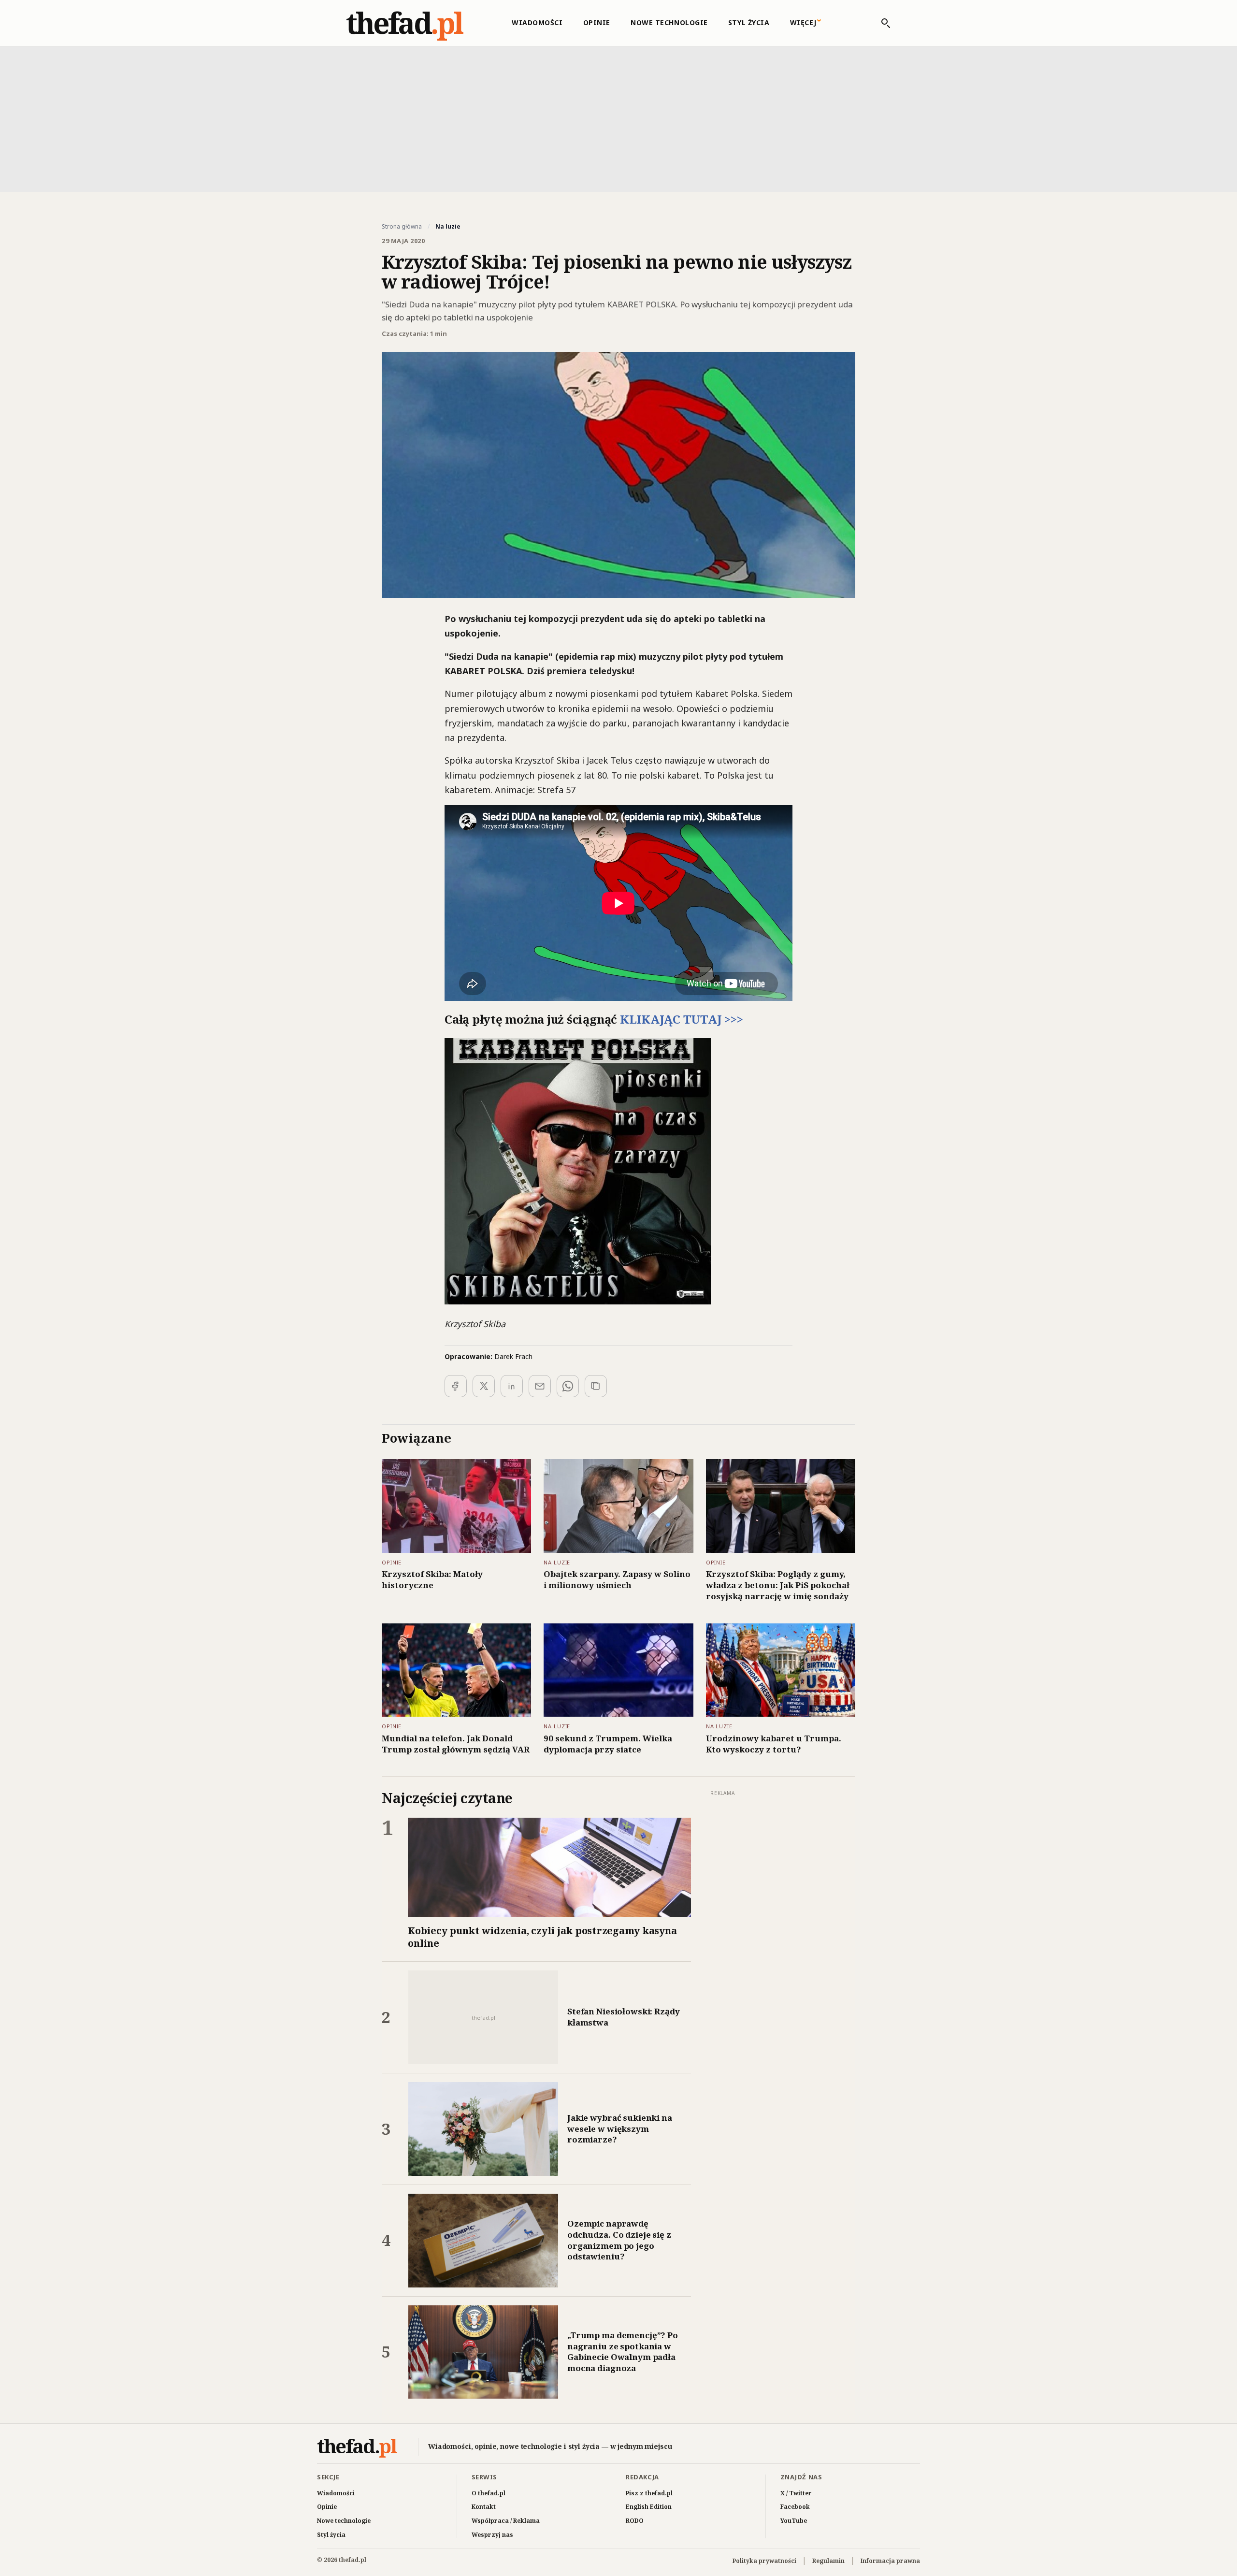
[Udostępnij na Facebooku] (456, 1386)
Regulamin (828, 2561)
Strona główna (402, 227)
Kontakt (484, 2507)
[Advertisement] (618, 118)
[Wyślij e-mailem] (540, 1386)
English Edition (649, 2507)
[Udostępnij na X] (484, 1386)
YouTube (794, 2521)
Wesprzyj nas (492, 2535)
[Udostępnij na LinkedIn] (512, 1386)
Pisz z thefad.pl (649, 2493)
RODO (635, 2521)
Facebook (795, 2507)
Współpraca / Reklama (506, 2521)
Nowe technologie (669, 22)
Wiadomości (537, 22)
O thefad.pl (489, 2493)
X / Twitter (796, 2493)
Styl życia (749, 22)
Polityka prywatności (764, 2561)
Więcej (803, 22)
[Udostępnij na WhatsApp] (568, 1386)
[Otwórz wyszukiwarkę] (881, 23)
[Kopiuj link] (596, 1386)
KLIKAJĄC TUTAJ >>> (682, 1019)
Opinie (597, 22)
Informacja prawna (890, 2561)
